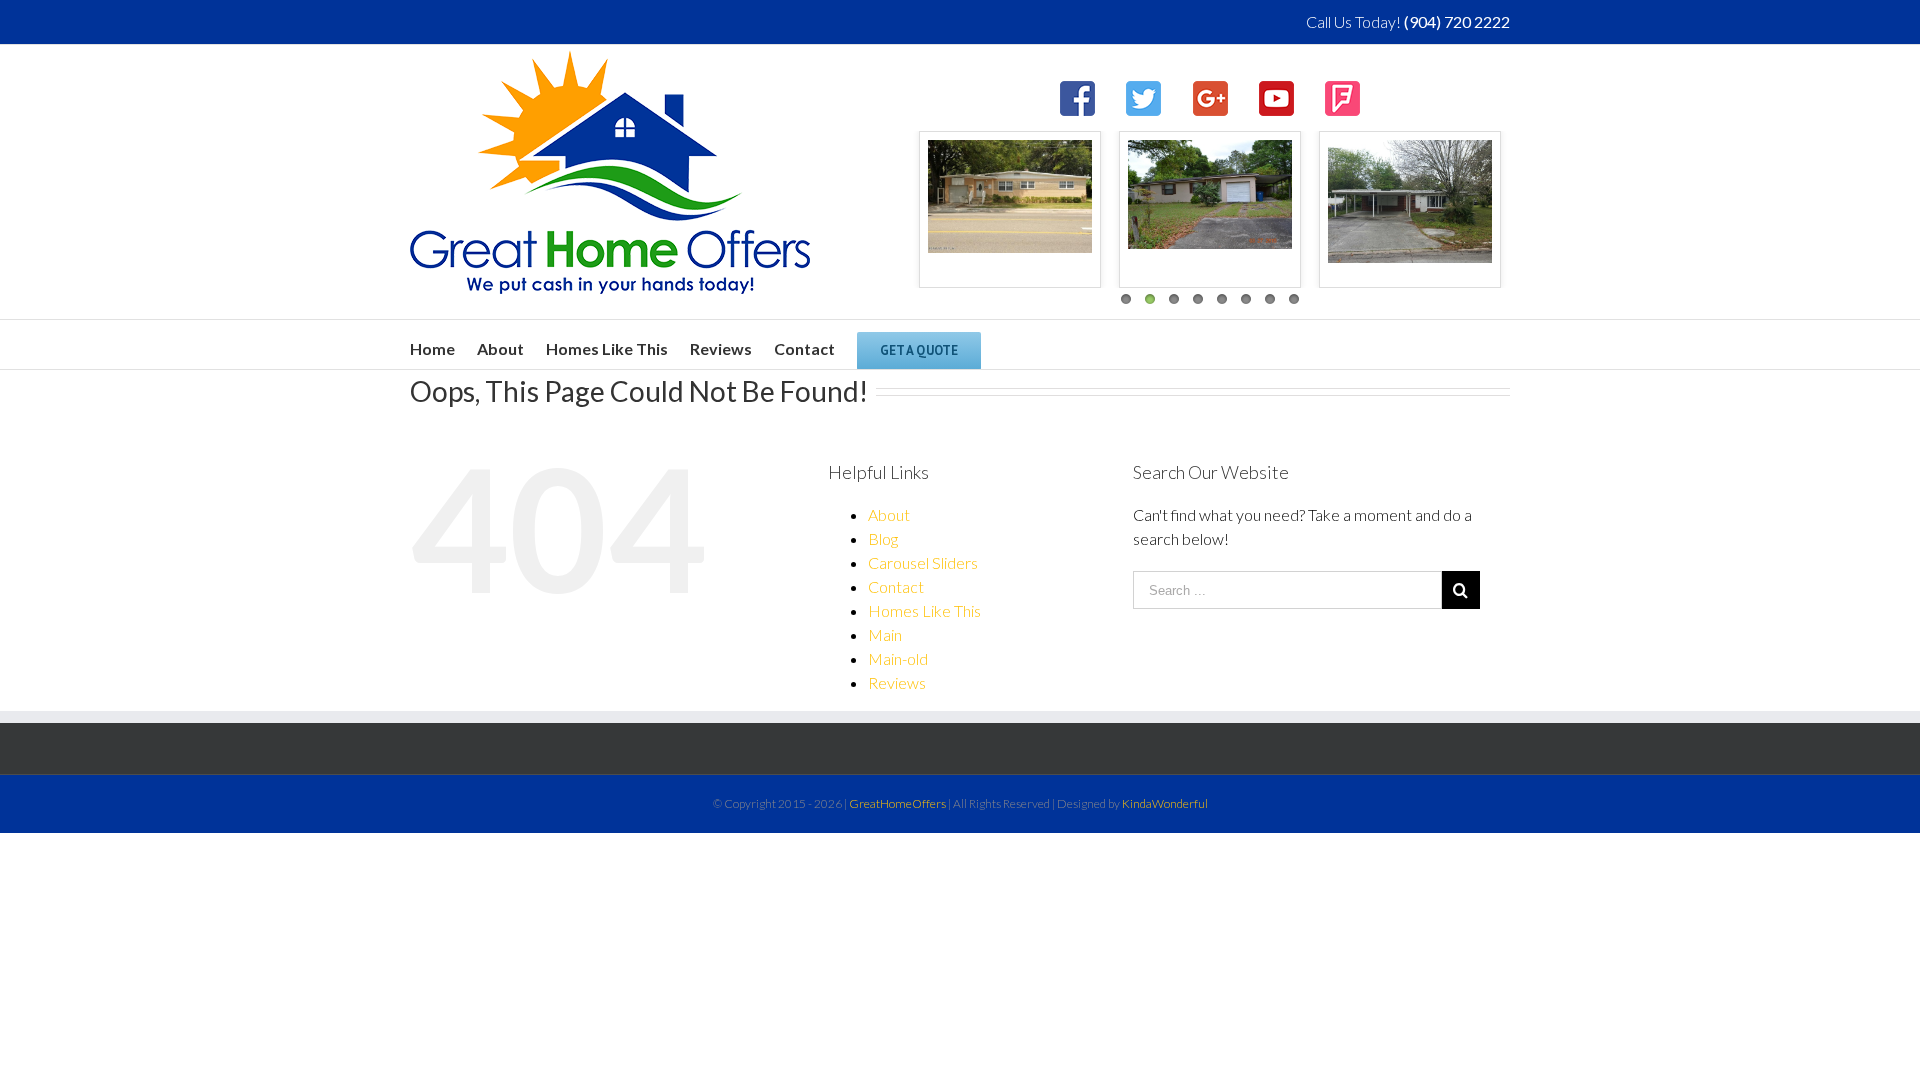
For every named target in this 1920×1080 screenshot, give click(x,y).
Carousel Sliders (923, 562)
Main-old (898, 658)
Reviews (897, 682)
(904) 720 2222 (1457, 21)
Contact (896, 586)
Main (885, 634)
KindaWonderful (1165, 803)
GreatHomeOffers (897, 803)
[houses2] (1210, 194)
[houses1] (1410, 201)
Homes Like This (924, 610)
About (889, 514)
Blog (883, 538)
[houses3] (1010, 196)
